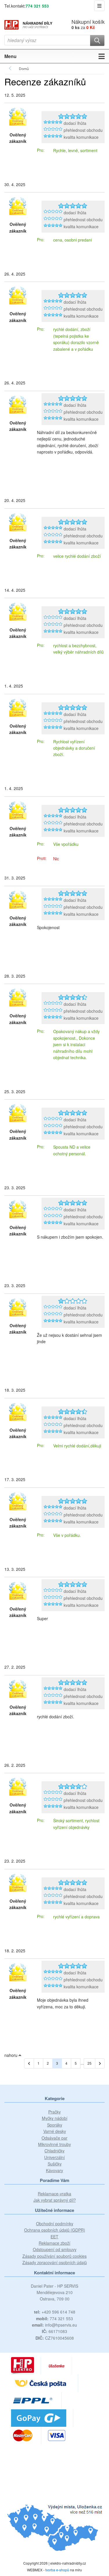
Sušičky (55, 2164)
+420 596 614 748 (55, 2312)
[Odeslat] (97, 41)
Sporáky (55, 2125)
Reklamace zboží (54, 2243)
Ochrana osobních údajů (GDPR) (55, 2230)
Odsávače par (54, 2138)
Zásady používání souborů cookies (54, 2256)
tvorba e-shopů (57, 2570)
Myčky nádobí (55, 2118)
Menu (10, 56)
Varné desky (55, 2131)
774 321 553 (37, 6)
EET (54, 2237)
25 (90, 2063)
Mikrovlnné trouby (54, 2144)
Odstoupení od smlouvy (55, 2249)
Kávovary (54, 2170)
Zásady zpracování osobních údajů (55, 2262)
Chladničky (54, 2151)
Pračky (54, 2112)
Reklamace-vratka (54, 2194)
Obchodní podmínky (55, 2224)
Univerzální (54, 2157)
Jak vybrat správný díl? (55, 2200)
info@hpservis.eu (54, 2325)
